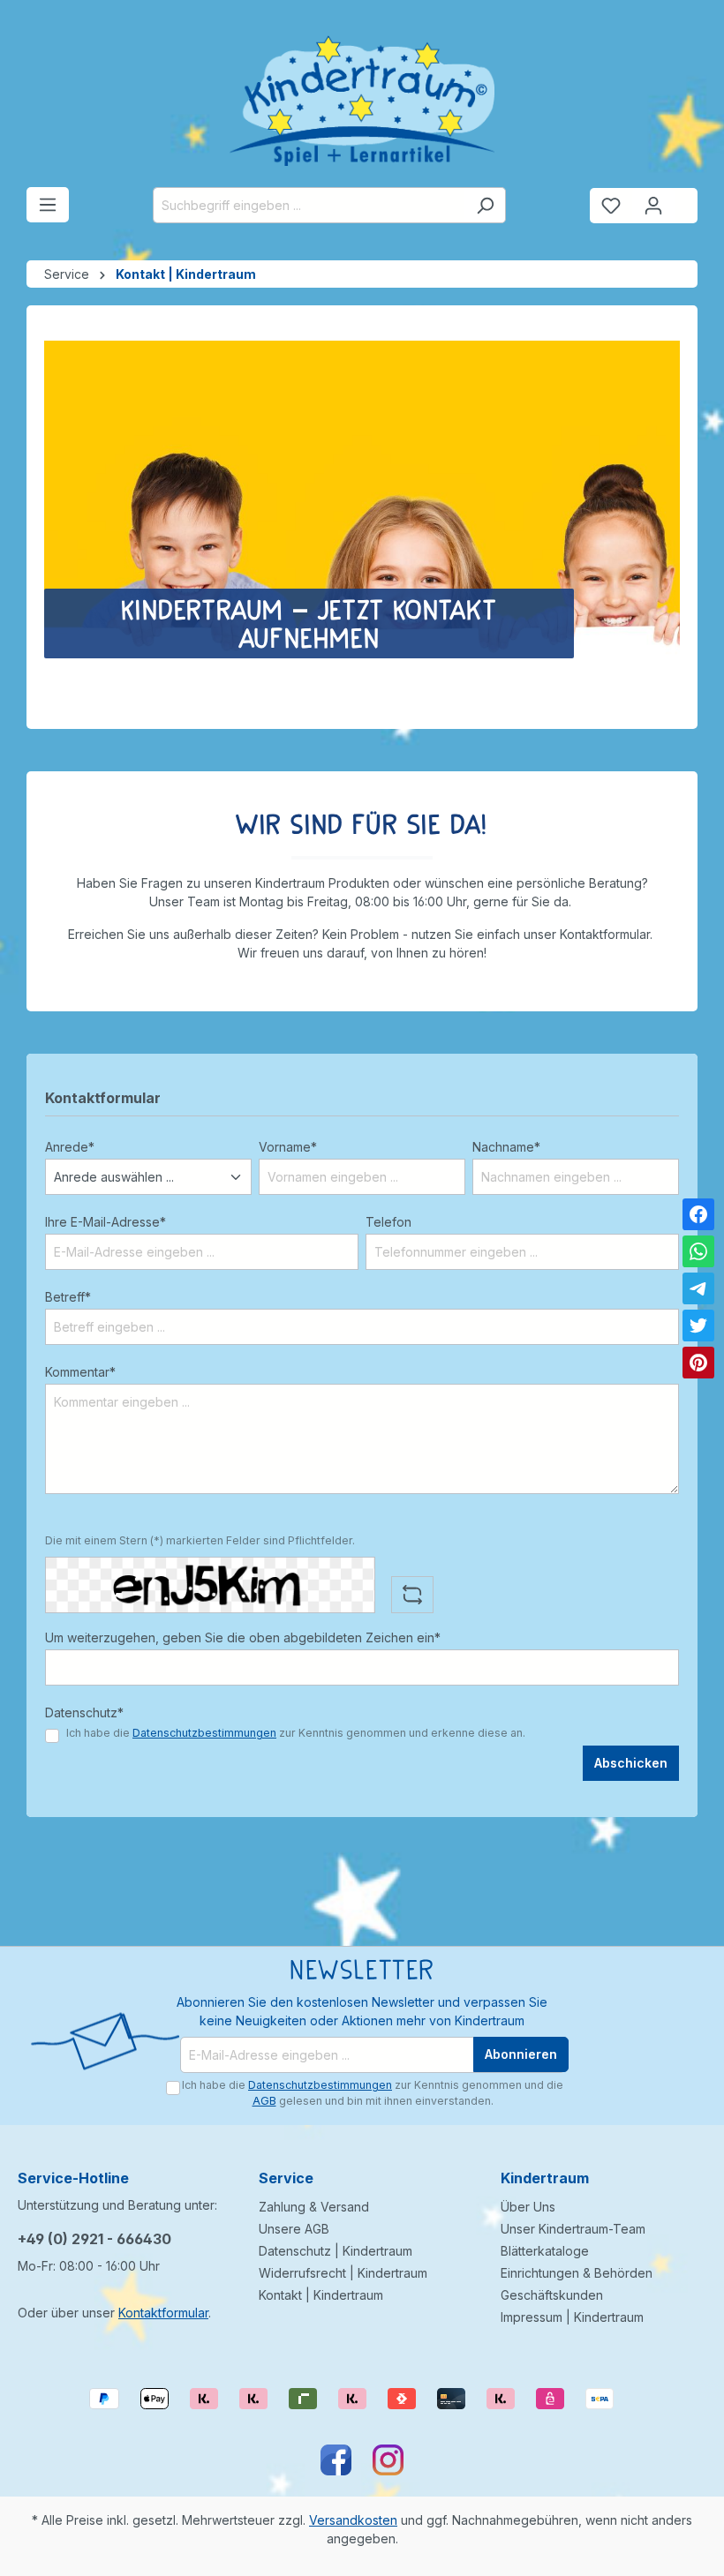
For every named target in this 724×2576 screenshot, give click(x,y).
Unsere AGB (294, 2229)
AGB (264, 2101)
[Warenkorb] (686, 199)
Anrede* (70, 1147)
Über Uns (528, 2207)
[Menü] (48, 205)
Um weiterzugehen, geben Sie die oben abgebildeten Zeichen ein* (243, 1637)
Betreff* (68, 1297)
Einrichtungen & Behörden (577, 2273)
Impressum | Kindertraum (572, 2317)
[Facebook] (698, 1214)
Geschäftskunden (552, 2295)
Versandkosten (353, 2520)
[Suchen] (485, 205)
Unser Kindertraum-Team (573, 2229)
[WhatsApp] (698, 1251)
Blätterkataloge (545, 2251)
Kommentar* (80, 1372)
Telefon (388, 1222)
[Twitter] (698, 1326)
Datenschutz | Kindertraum (336, 2251)
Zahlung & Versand (314, 2207)
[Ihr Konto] (653, 206)
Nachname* (506, 1147)
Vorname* (288, 1147)
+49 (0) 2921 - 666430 (94, 2239)
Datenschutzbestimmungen (204, 1733)
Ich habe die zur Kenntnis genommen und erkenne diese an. (296, 1733)
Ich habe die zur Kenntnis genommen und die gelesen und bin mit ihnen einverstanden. (373, 2093)
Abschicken (631, 1763)
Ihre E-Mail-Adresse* (106, 1222)
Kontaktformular (163, 2313)
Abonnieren (521, 2054)
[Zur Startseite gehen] (362, 101)
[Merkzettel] (611, 206)
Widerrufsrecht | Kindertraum (343, 2273)
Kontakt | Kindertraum (321, 2295)
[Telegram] (698, 1288)
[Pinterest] (698, 1363)
